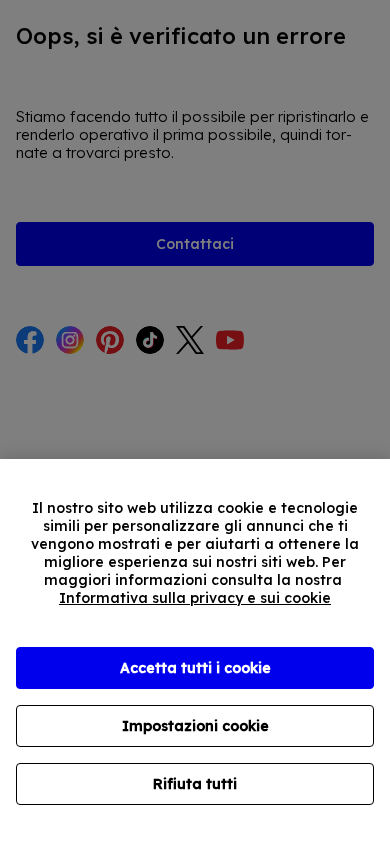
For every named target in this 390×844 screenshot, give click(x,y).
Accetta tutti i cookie (195, 668)
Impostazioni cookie (195, 726)
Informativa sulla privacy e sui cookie (195, 598)
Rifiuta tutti (195, 784)
